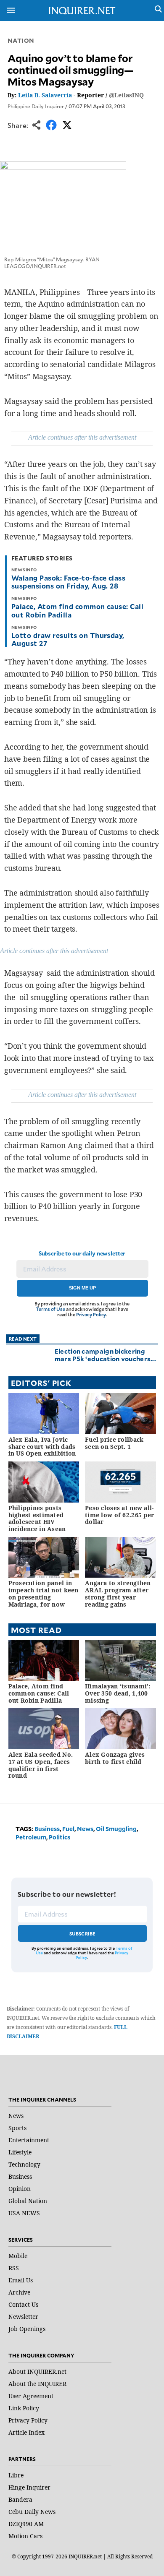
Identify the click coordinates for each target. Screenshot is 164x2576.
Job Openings (27, 2329)
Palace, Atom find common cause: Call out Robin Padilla (77, 610)
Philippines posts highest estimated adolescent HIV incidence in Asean (37, 1518)
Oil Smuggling (116, 1829)
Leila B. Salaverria (45, 95)
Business (47, 1829)
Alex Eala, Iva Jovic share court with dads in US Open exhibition (42, 1447)
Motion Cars (25, 2536)
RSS (14, 2268)
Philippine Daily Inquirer (36, 106)
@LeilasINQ (126, 95)
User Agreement (31, 2396)
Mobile (18, 2256)
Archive (19, 2292)
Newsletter (23, 2317)
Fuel (68, 1829)
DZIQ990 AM (26, 2524)
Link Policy (24, 2408)
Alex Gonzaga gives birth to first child (115, 1758)
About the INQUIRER (37, 2384)
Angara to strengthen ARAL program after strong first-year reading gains (118, 1593)
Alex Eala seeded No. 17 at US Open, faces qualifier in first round (41, 1765)
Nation (21, 40)
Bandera (20, 2499)
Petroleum (31, 1837)
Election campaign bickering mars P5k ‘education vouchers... (105, 1355)
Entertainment (29, 2140)
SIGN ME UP (82, 1288)
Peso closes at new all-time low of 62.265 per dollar (119, 1515)
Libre (16, 2475)
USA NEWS (24, 2213)
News (85, 1829)
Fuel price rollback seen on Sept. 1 (114, 1443)
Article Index (26, 2432)
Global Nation (28, 2201)
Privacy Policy (91, 1314)
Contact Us (23, 2304)
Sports (17, 2128)
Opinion (20, 2189)
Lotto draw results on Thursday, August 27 (68, 639)
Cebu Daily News (32, 2512)
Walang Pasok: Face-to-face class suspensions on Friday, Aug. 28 (68, 582)
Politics (60, 1837)
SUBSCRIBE (83, 1934)
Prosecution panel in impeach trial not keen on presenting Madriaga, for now (44, 1593)
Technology (24, 2164)
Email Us (21, 2280)
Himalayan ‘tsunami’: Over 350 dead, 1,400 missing (118, 1693)
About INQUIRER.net (37, 2372)
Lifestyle (20, 2152)
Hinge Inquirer (29, 2487)
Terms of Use (50, 1309)
